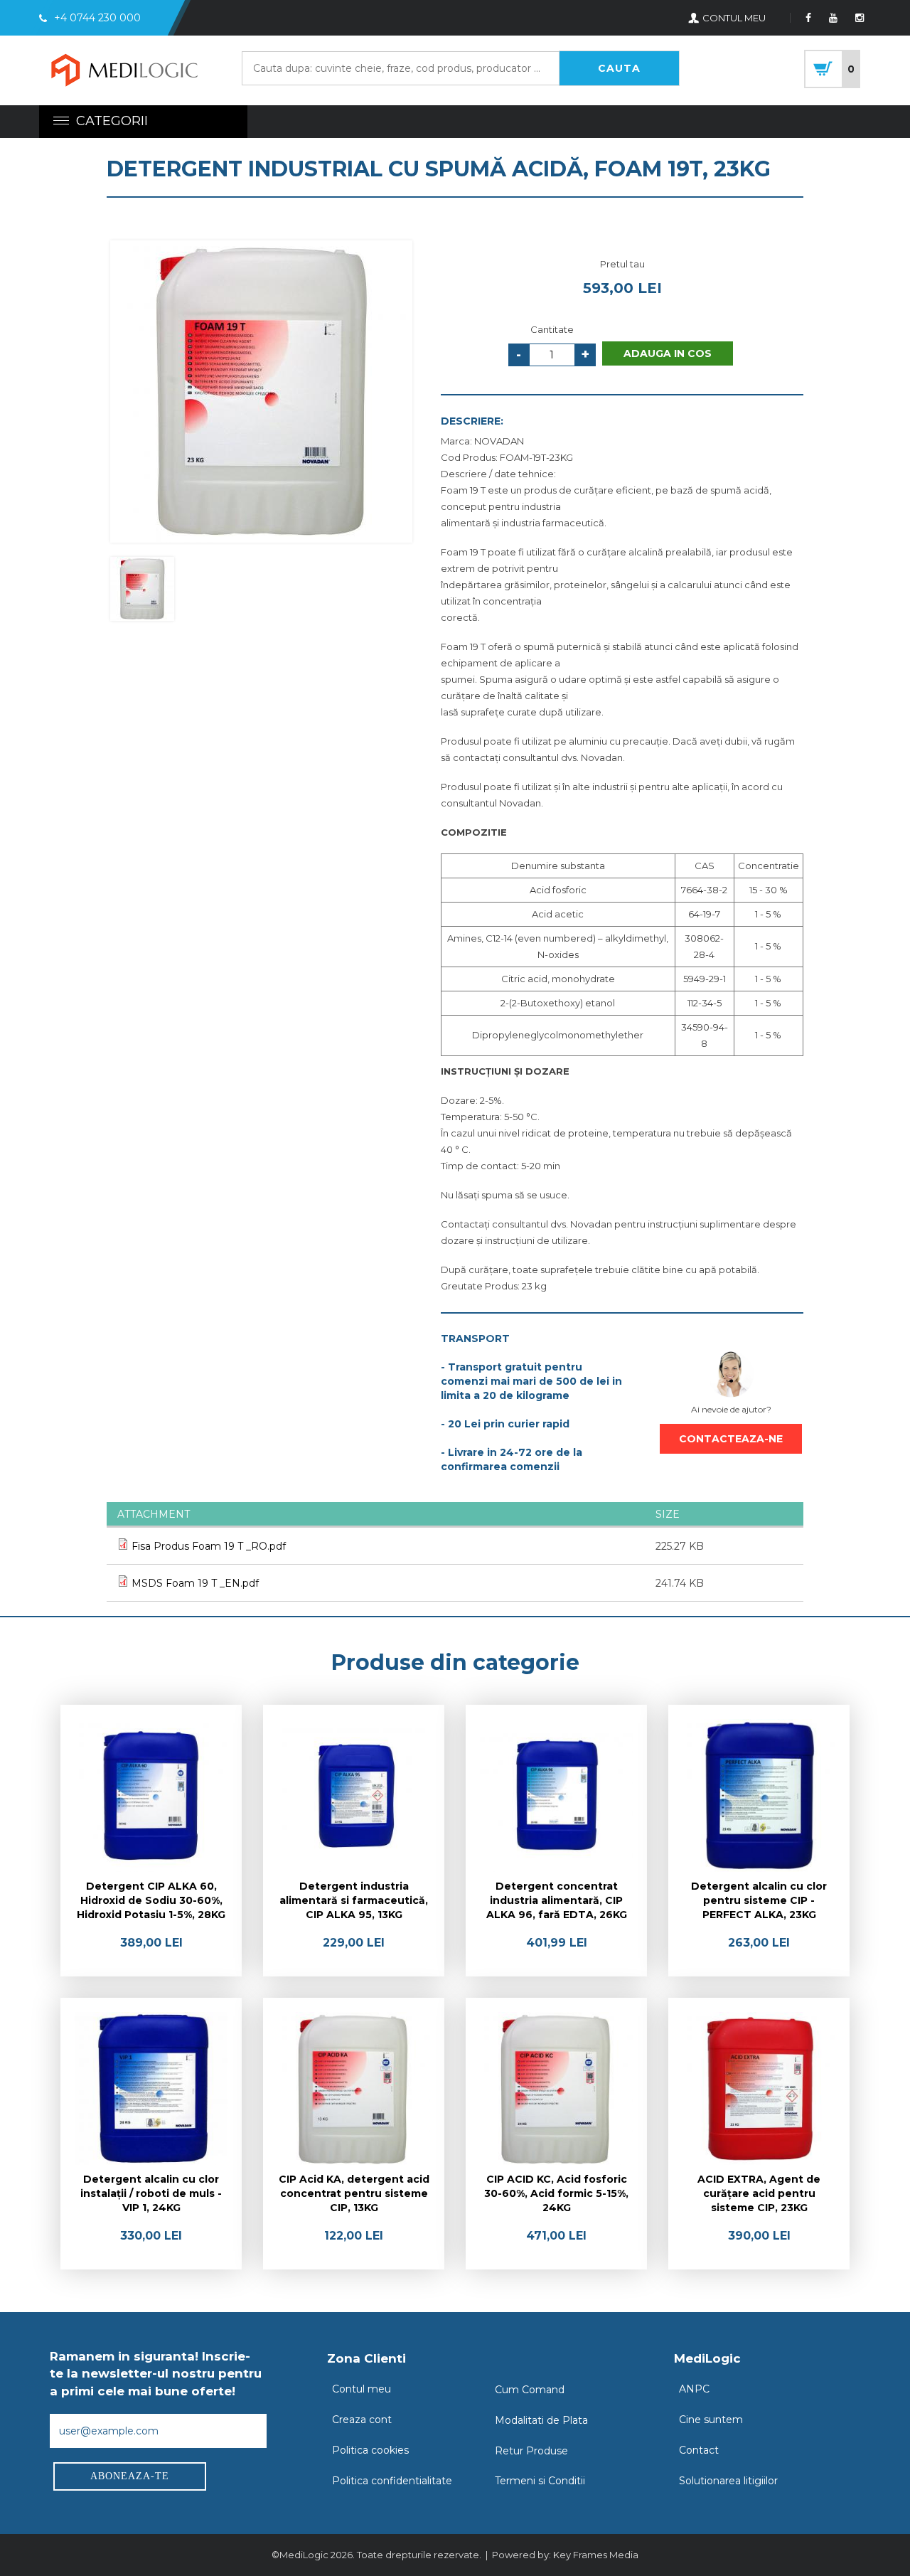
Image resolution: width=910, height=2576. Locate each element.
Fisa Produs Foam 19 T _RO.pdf (209, 1546)
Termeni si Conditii (540, 2481)
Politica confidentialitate (392, 2481)
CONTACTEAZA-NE (731, 1439)
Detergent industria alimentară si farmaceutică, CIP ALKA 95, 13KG (354, 1900)
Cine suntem (711, 2420)
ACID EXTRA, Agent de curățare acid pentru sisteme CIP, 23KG (759, 2193)
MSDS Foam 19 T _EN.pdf (195, 1583)
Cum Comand (530, 2390)
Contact (699, 2450)
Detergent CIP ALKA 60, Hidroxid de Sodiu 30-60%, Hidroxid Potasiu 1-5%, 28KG (151, 1900)
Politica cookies (370, 2450)
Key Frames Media (596, 2555)
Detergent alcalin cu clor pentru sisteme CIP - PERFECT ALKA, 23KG (759, 1900)
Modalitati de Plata (541, 2420)
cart (832, 69)
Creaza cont (362, 2420)
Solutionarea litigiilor (728, 2481)
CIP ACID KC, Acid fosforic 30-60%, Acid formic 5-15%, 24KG (556, 2193)
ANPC (694, 2389)
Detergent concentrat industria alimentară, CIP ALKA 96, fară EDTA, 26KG (557, 1900)
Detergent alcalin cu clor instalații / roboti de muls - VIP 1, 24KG (151, 2193)
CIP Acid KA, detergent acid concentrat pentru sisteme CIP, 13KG (354, 2193)
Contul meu (362, 2389)
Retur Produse (531, 2451)
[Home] (124, 72)
